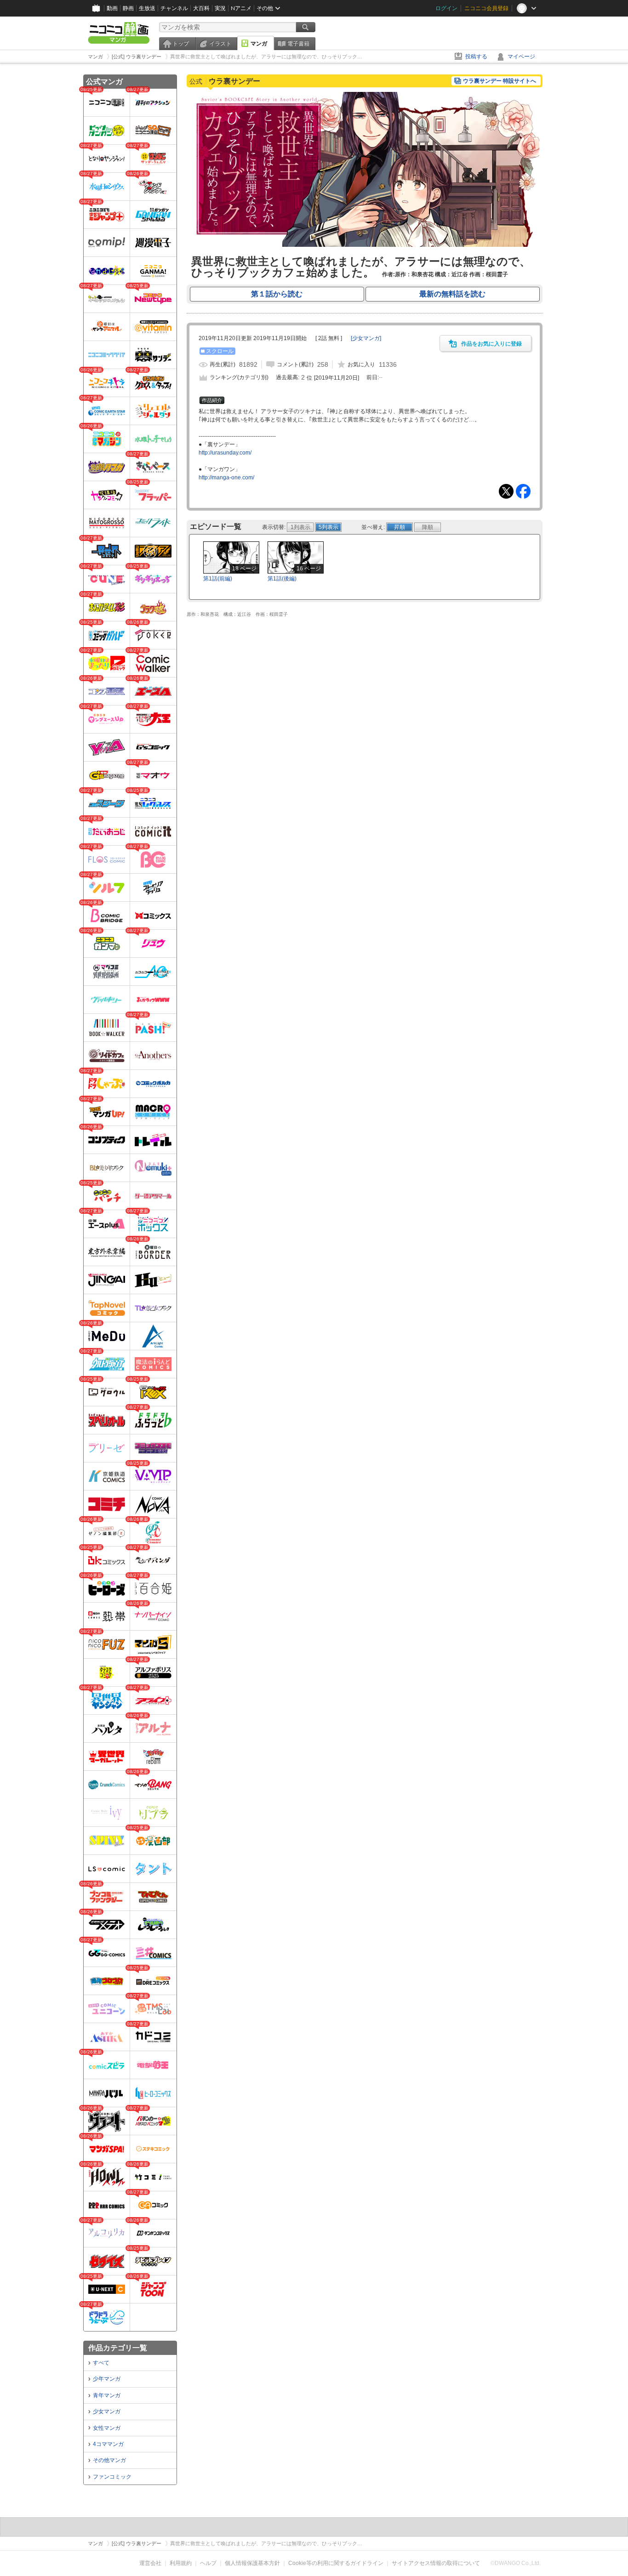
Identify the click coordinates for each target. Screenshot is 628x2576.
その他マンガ (109, 2460)
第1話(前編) (218, 579)
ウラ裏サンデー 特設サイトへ (500, 81)
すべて (101, 2363)
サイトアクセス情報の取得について (436, 2563)
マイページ (521, 57)
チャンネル (174, 8)
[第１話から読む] (365, 245)
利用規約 (181, 2563)
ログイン (446, 8)
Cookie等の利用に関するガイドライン (336, 2563)
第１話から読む (277, 294)
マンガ (259, 44)
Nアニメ (241, 8)
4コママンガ (108, 2444)
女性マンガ (107, 2428)
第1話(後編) (282, 579)
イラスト (220, 44)
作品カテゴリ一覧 (118, 2348)
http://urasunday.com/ (225, 453)
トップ (181, 44)
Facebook (523, 491)
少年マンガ (107, 2379)
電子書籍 (298, 44)
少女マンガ (107, 2411)
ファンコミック (112, 2477)
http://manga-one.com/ (226, 478)
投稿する (476, 57)
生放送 (147, 8)
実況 (220, 8)
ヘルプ (208, 2563)
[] (366, 338)
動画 (112, 8)
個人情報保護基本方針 (252, 2563)
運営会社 (150, 2563)
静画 (128, 8)
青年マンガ (107, 2395)
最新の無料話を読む (452, 294)
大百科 (201, 8)
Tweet (506, 491)
